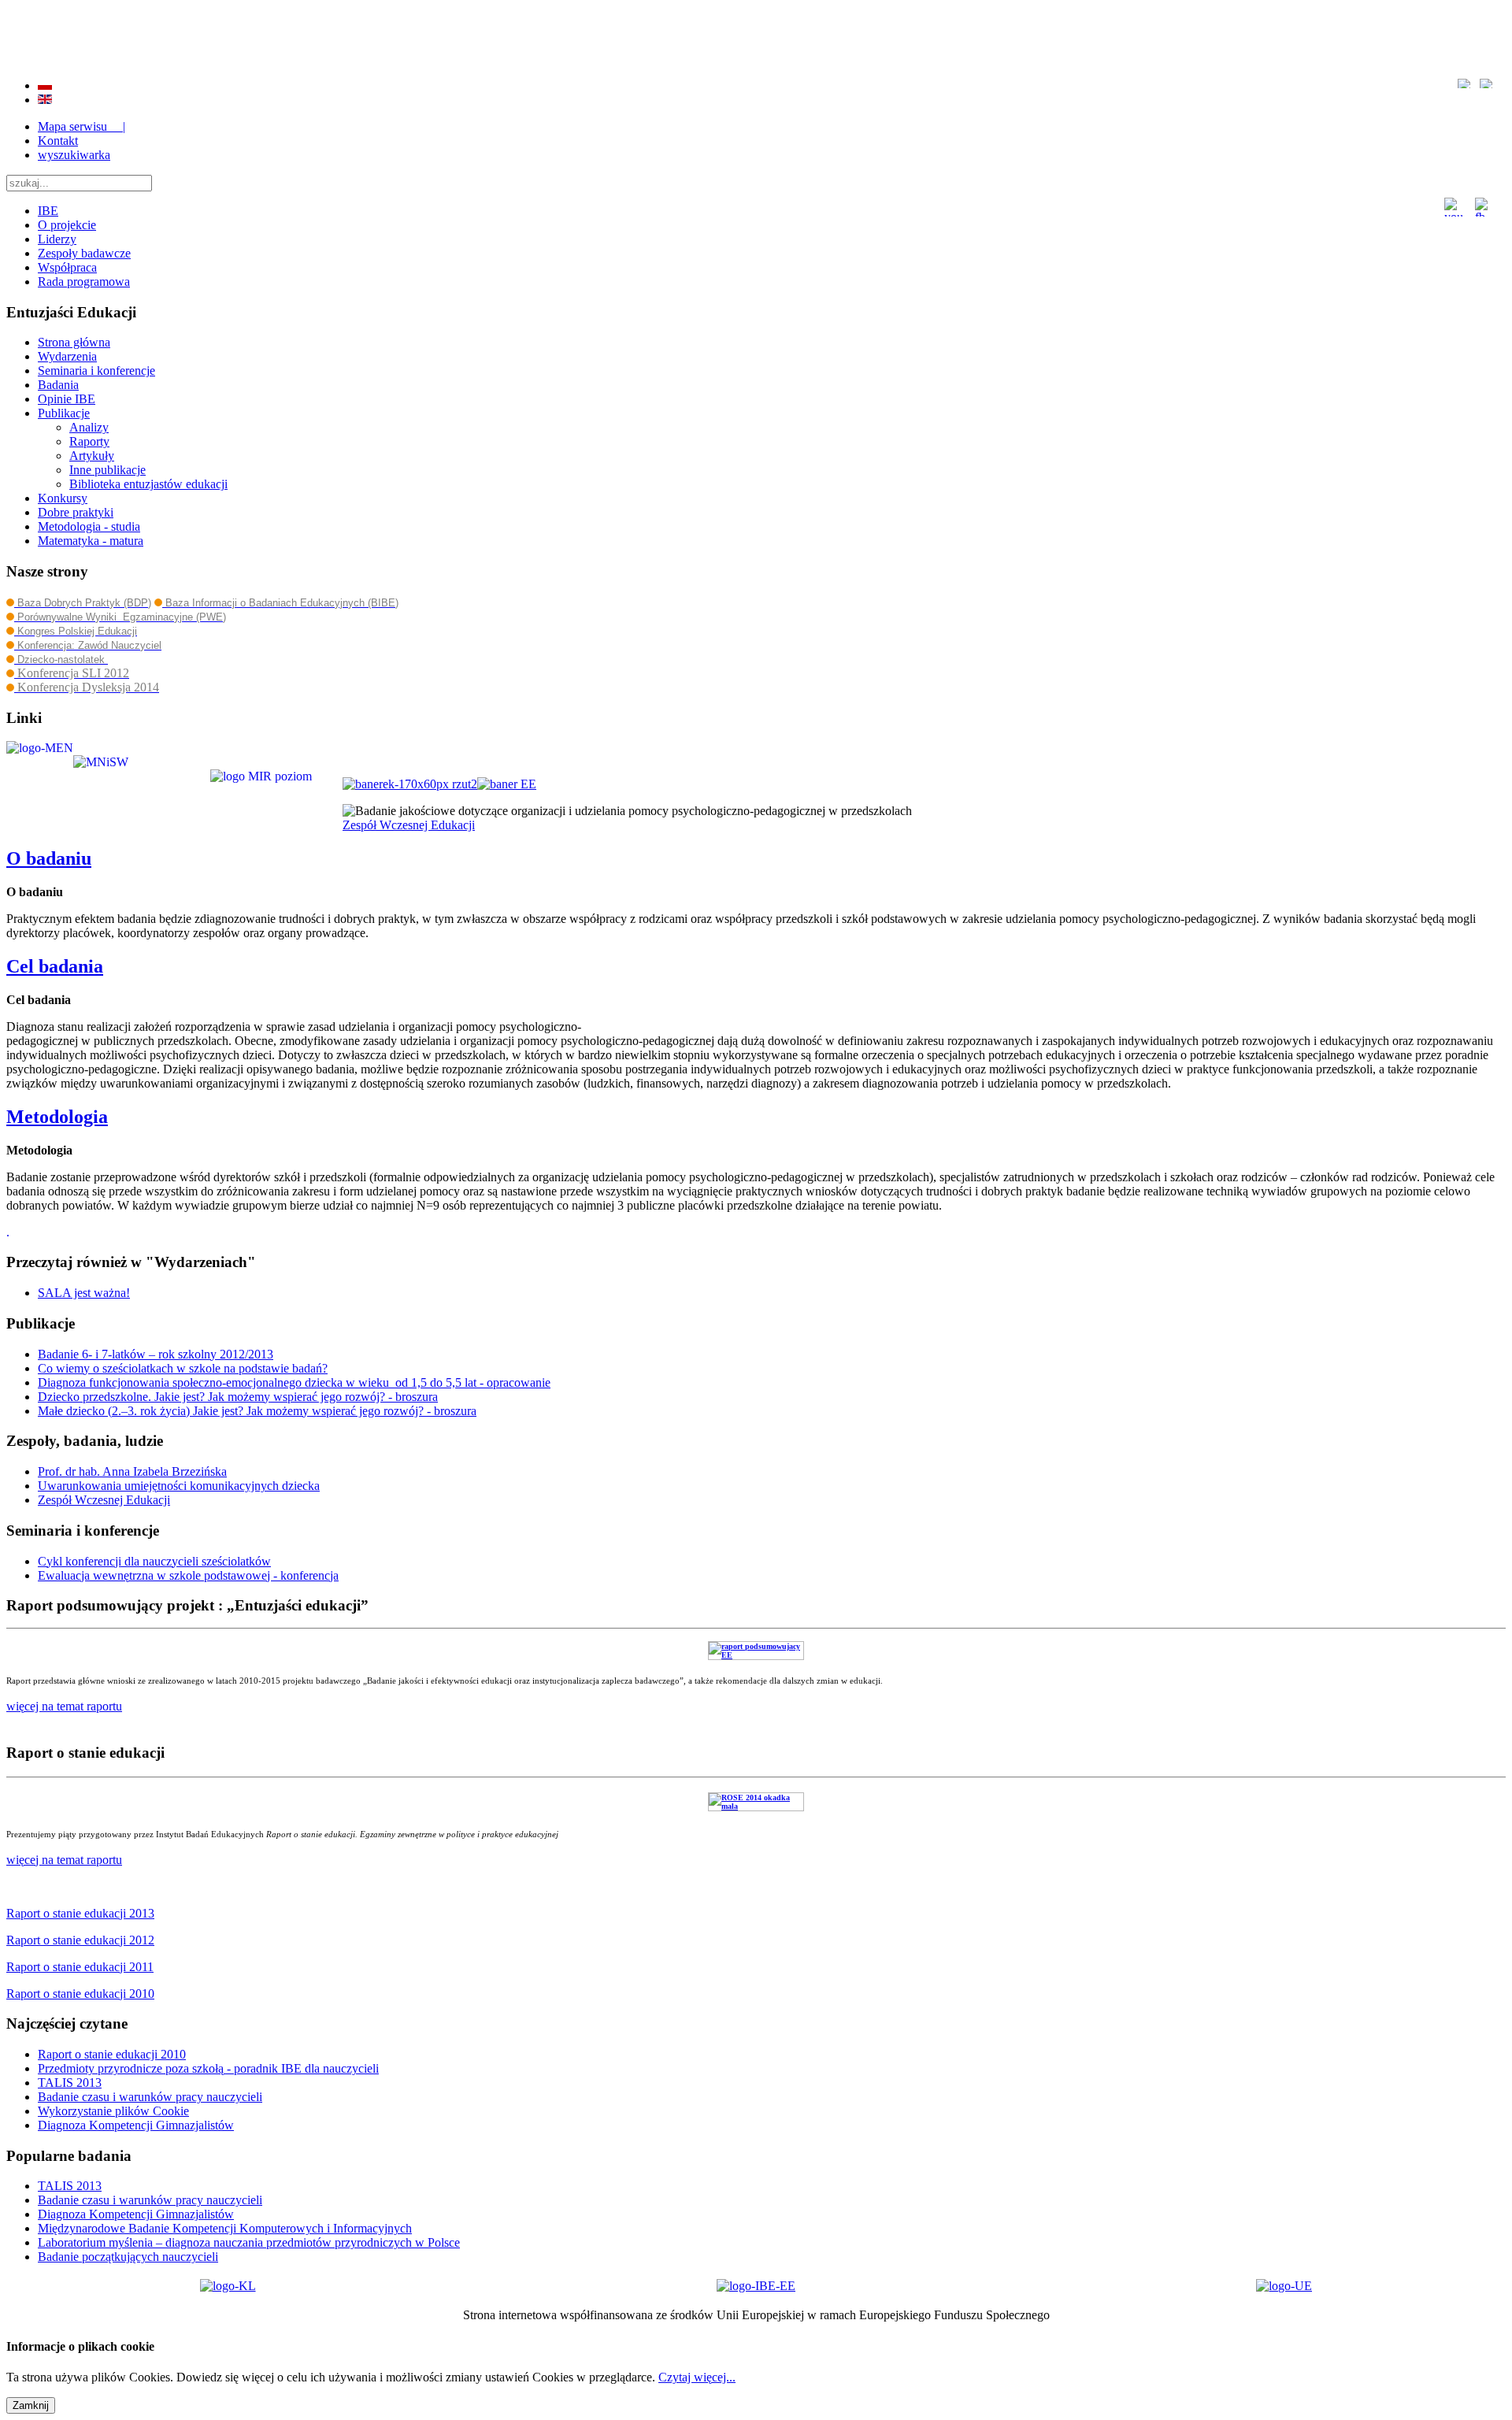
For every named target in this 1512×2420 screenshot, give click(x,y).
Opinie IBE (67, 399)
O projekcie (67, 225)
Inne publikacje (107, 470)
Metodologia (57, 1117)
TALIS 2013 (70, 2083)
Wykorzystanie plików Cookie (113, 2111)
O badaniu (49, 858)
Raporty (89, 441)
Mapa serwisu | (82, 126)
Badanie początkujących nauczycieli (128, 2257)
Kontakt (58, 141)
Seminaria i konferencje (96, 371)
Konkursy (63, 498)
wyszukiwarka (74, 155)
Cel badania (55, 966)
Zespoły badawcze (84, 253)
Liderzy (57, 239)
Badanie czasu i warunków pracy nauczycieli (150, 2097)
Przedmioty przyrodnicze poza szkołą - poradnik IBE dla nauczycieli (208, 2068)
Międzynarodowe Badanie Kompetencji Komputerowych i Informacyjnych (225, 2228)
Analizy (89, 427)
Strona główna (74, 342)
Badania (58, 385)
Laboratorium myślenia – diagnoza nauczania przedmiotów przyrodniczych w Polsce (249, 2242)
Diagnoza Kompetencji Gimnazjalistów (136, 2125)
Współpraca (67, 267)
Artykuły (92, 456)
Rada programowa (84, 282)
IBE (48, 211)
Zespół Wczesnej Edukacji (409, 825)
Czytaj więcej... (697, 2377)
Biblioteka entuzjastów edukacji (148, 484)
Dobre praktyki (76, 512)
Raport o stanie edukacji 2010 (112, 2054)
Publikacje (64, 413)
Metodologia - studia (89, 526)
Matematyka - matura (91, 541)
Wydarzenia (67, 356)
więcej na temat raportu (64, 1860)
